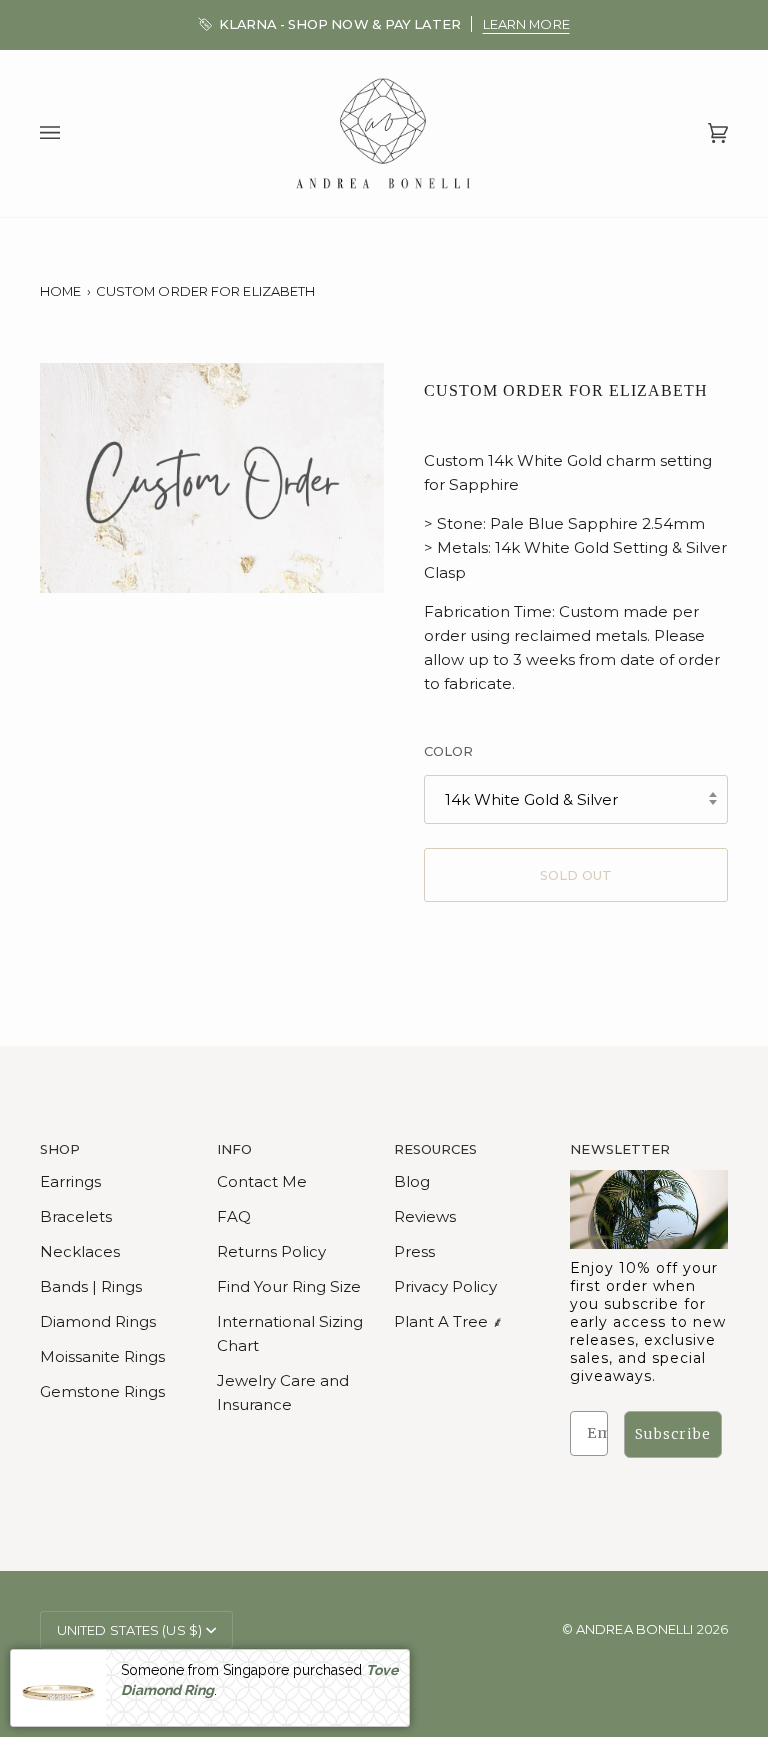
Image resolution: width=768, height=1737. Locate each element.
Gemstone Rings (102, 1391)
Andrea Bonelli (634, 1629)
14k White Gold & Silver (531, 799)
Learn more (526, 24)
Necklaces (80, 1251)
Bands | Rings (91, 1286)
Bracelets (76, 1216)
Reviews (425, 1216)
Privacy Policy (445, 1286)
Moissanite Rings (102, 1356)
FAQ (234, 1216)
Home (60, 291)
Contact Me (262, 1181)
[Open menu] (70, 134)
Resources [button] (436, 1149)
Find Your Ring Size (289, 1286)
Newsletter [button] (620, 1149)
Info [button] (234, 1149)
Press (414, 1251)
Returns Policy (271, 1251)
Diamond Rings (98, 1321)
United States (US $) (129, 1630)
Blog (412, 1181)
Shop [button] (60, 1149)
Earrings (70, 1181)
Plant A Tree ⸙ (448, 1321)
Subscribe (673, 1434)
